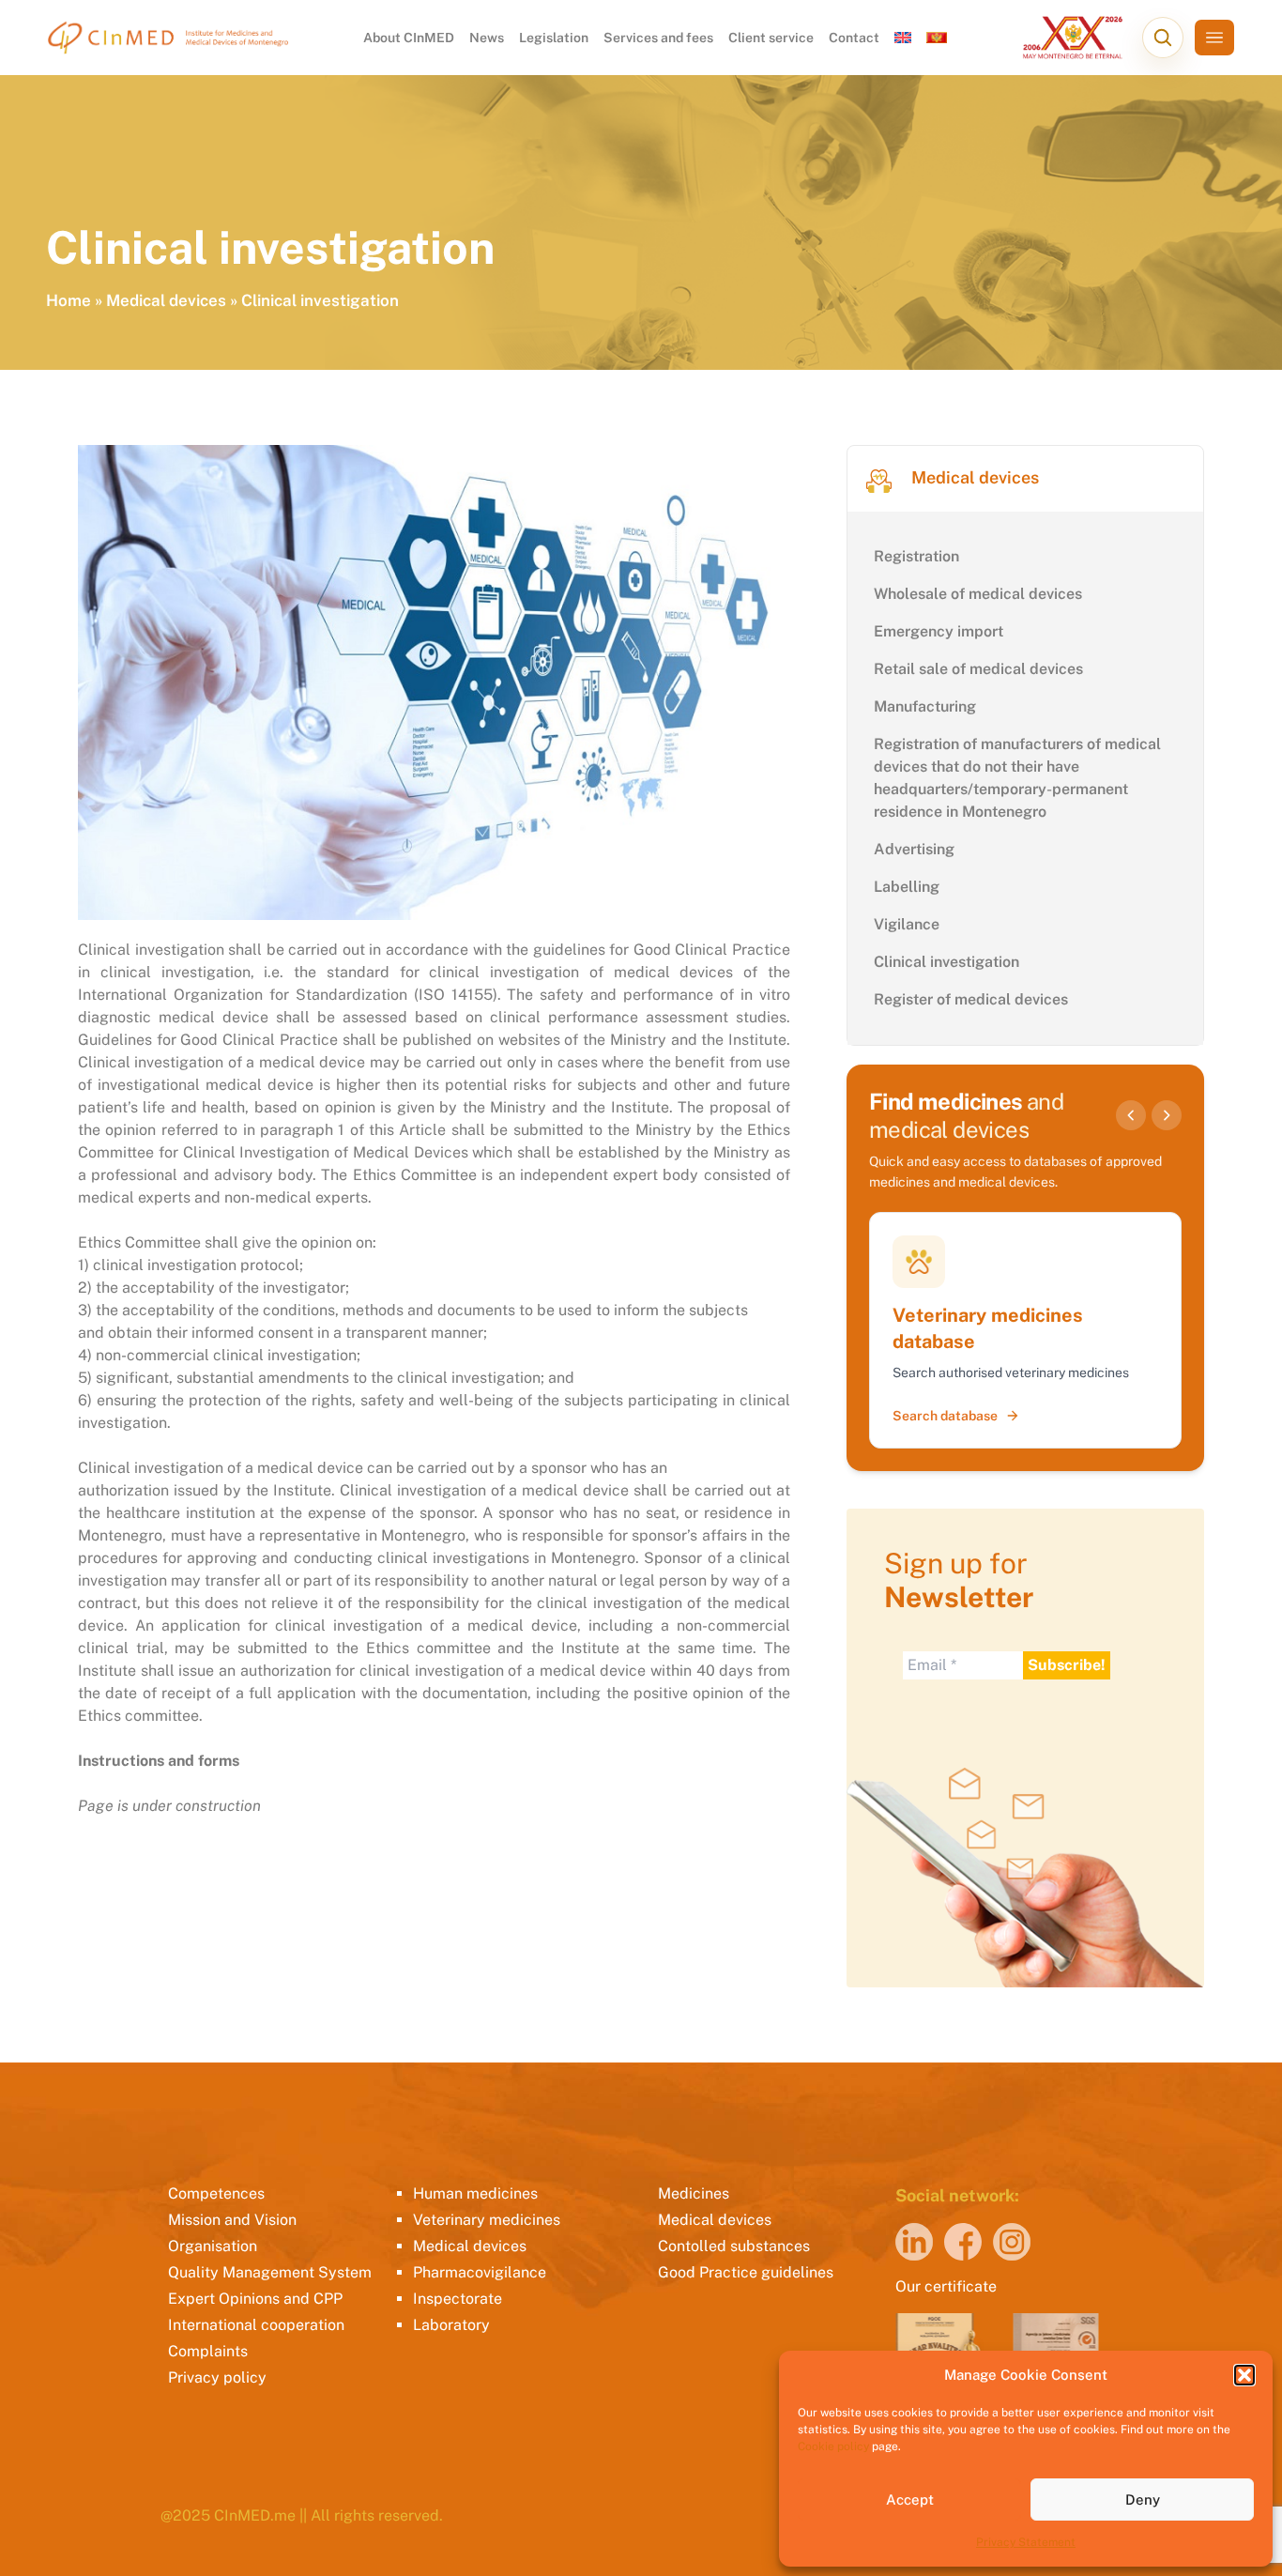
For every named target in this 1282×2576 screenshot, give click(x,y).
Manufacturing (925, 706)
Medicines (694, 2193)
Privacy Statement (1026, 2542)
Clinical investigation (946, 962)
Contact (854, 38)
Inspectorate (458, 2299)
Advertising (914, 849)
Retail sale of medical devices (978, 669)
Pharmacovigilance (480, 2272)
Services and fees (658, 38)
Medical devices (166, 300)
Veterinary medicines (487, 2220)
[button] (1244, 2375)
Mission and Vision (232, 2220)
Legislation (554, 38)
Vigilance (907, 924)
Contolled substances (734, 2246)
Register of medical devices (971, 999)
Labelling (907, 887)
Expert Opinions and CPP (255, 2299)
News (487, 38)
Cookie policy (833, 2446)
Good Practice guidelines (746, 2272)
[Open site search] (1163, 38)
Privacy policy (217, 2377)
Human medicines (475, 2193)
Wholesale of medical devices (978, 594)
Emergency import (939, 631)
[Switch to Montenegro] (937, 38)
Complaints (208, 2351)
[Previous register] (1131, 1115)
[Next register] (1167, 1115)
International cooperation (256, 2325)
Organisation (213, 2246)
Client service (771, 38)
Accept (910, 2499)
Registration (916, 556)
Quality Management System (270, 2272)
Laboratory (451, 2325)
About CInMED (409, 38)
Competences (216, 2193)
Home (69, 300)
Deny (1143, 2499)
